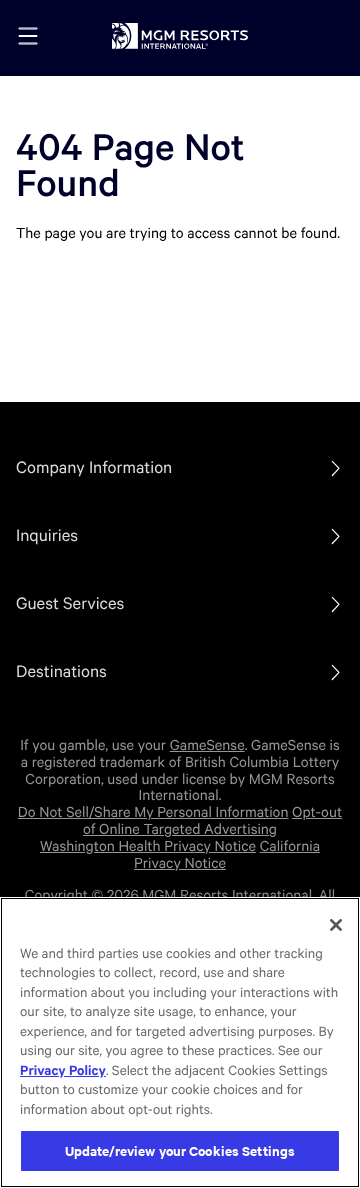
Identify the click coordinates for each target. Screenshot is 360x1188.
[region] (180, 1042)
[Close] (336, 925)
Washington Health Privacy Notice (148, 847)
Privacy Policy (63, 1071)
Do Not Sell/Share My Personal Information (153, 813)
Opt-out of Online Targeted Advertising (212, 821)
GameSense (207, 746)
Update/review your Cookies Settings (180, 1150)
